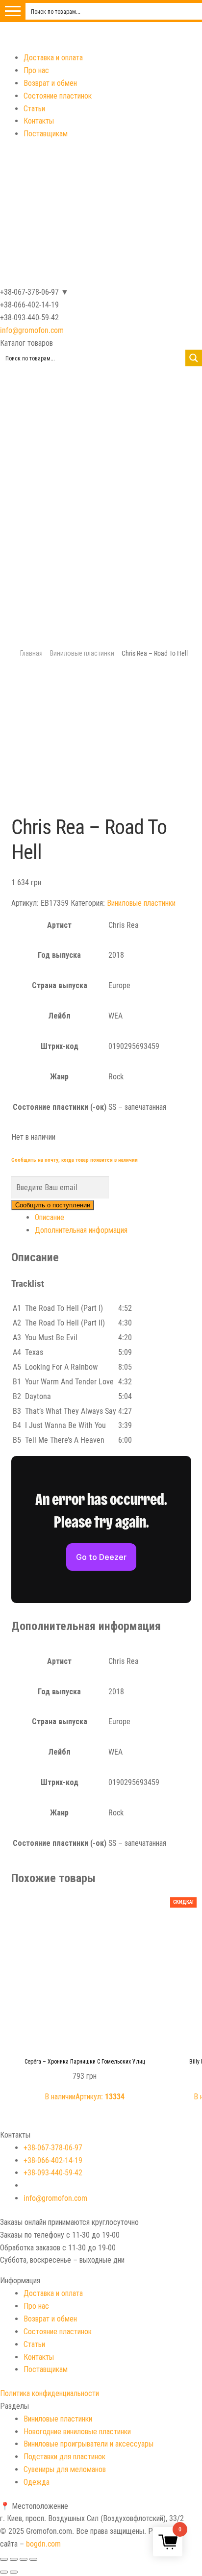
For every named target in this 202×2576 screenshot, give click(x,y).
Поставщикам (46, 134)
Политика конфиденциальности (50, 2393)
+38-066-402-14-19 (53, 2160)
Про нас (36, 70)
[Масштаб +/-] (33, 2559)
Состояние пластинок (58, 96)
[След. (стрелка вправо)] (14, 2572)
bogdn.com (43, 2544)
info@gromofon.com (32, 330)
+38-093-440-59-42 (53, 2173)
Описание (50, 1217)
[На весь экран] (24, 2559)
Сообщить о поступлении (53, 1205)
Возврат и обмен (50, 83)
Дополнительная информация (81, 1230)
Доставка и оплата (53, 58)
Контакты (39, 121)
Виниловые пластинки (82, 653)
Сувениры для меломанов (65, 2469)
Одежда (37, 2482)
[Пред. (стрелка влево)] (4, 2572)
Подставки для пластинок (64, 2457)
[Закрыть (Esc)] (4, 2559)
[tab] (113, 1218)
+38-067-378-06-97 (53, 2148)
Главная (31, 653)
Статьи (34, 109)
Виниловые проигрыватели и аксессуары (88, 2444)
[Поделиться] (14, 2559)
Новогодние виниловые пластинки (77, 2432)
